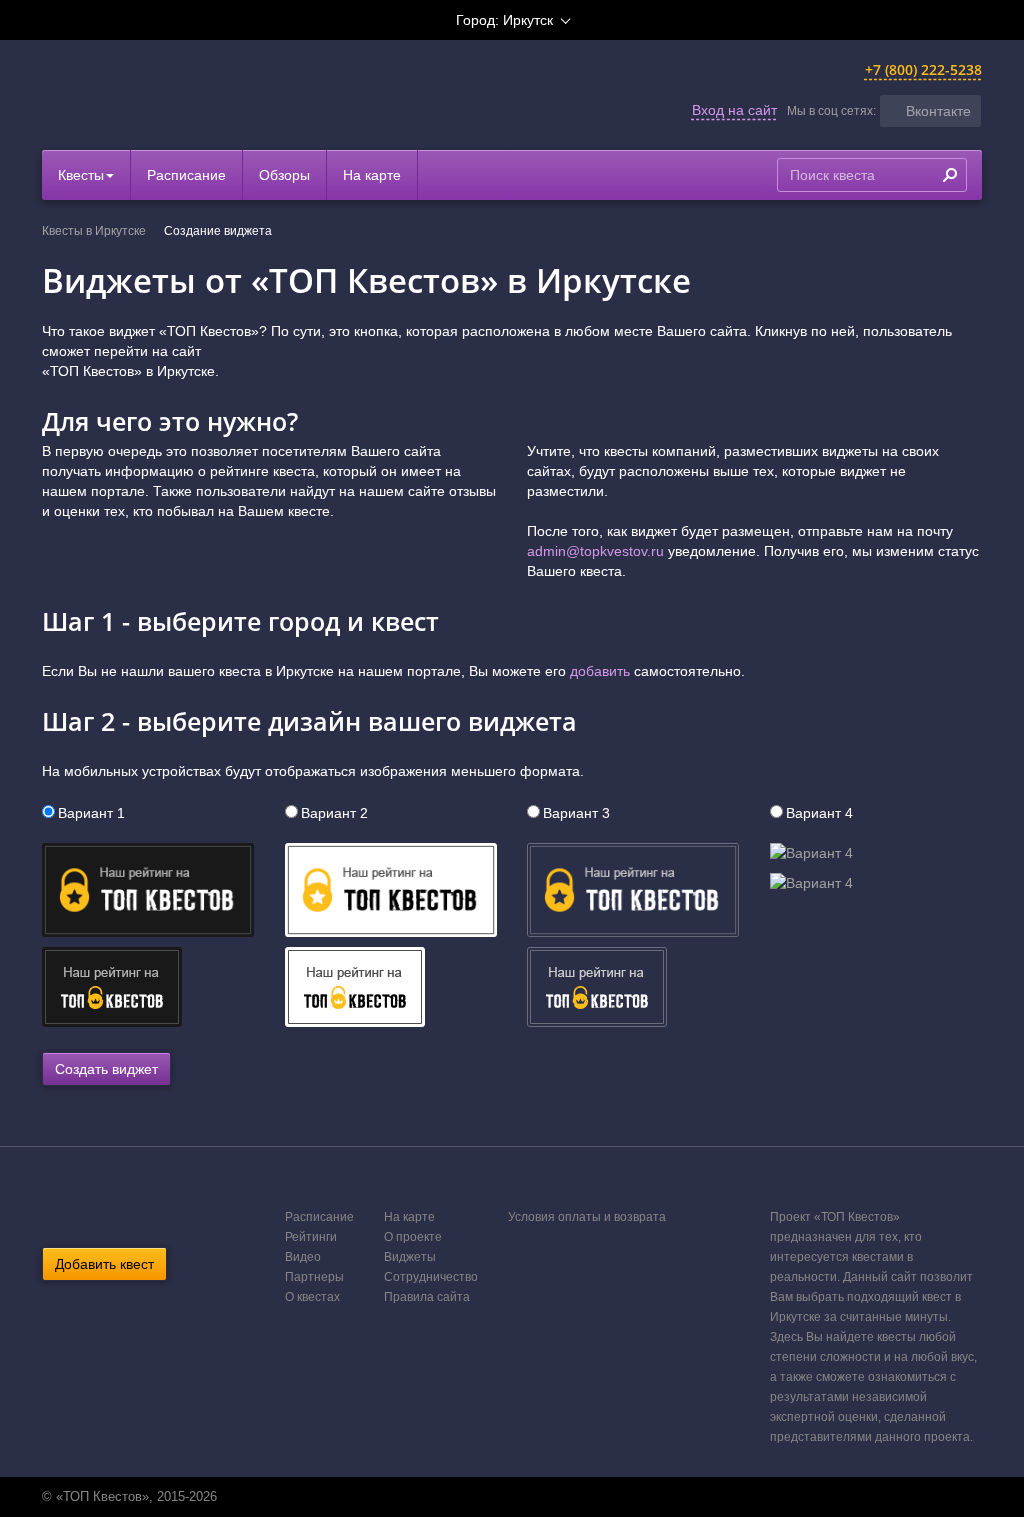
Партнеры (314, 1277)
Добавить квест (104, 1264)
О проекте (413, 1237)
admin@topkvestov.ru (595, 551)
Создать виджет (106, 1069)
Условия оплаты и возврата (587, 1217)
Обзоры (284, 175)
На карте (372, 175)
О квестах (312, 1297)
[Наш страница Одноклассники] (509, 1497)
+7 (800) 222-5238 (923, 69)
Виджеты (410, 1257)
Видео (303, 1257)
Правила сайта (427, 1297)
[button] (930, 111)
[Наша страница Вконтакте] (488, 1497)
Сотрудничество (431, 1277)
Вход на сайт (734, 110)
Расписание (186, 175)
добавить (600, 671)
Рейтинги (311, 1237)
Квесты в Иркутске (94, 231)
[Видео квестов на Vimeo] (530, 1497)
